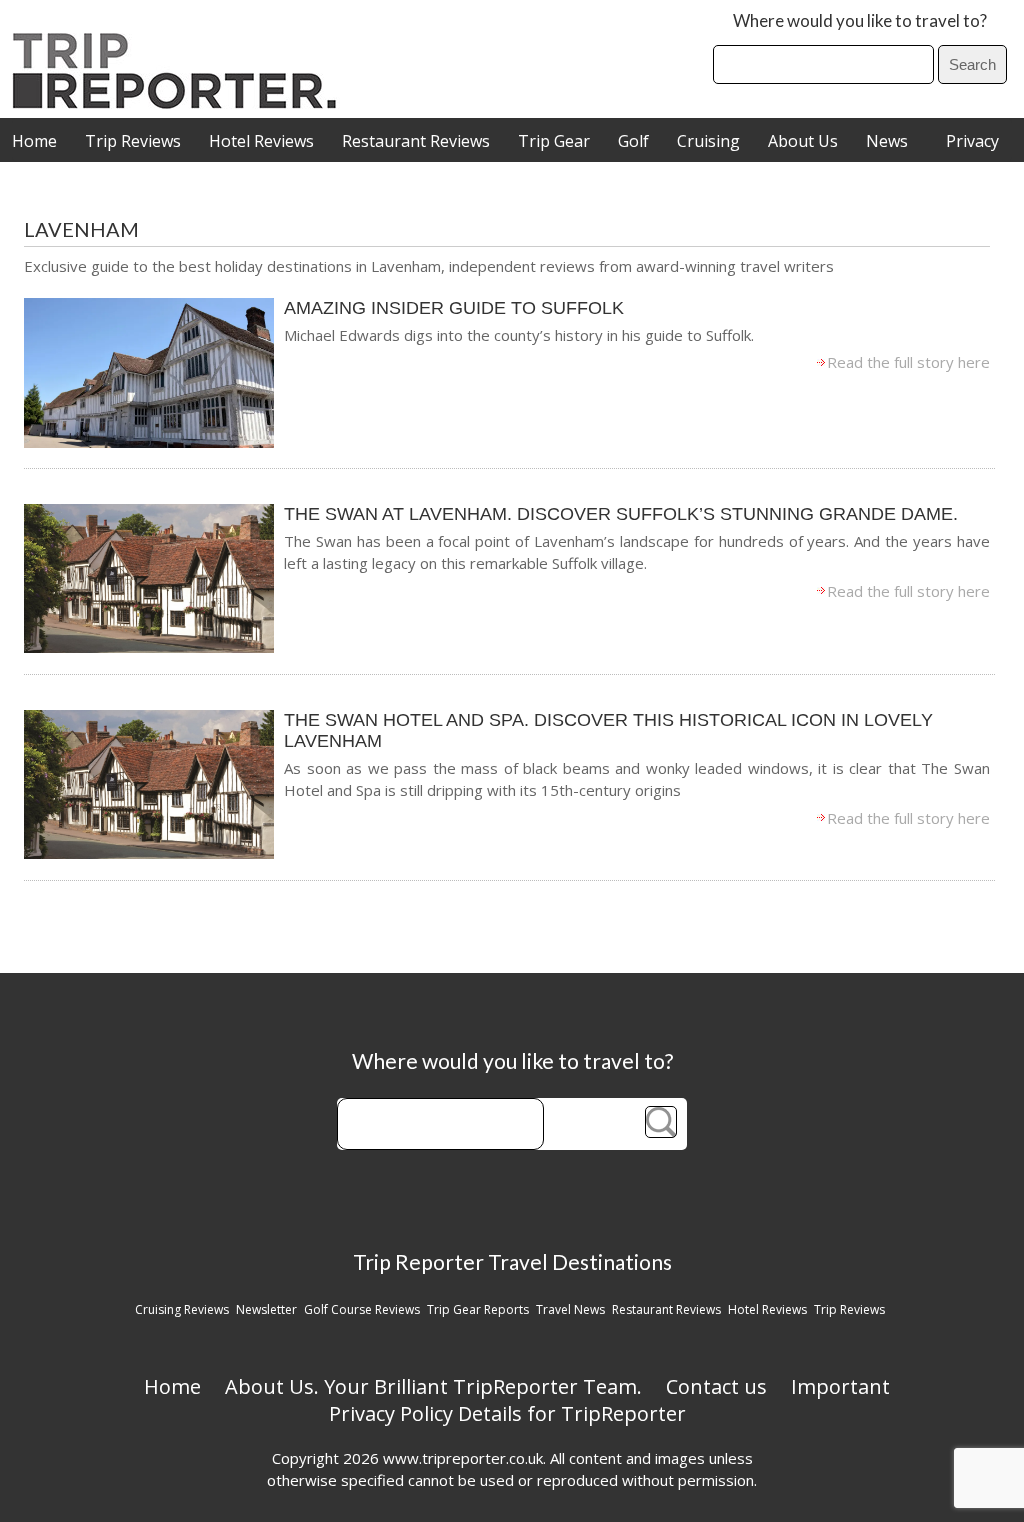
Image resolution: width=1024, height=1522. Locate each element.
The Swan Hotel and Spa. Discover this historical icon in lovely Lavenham (608, 730)
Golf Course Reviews (362, 1309)
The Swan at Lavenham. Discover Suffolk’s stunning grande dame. (621, 514)
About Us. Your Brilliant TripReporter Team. (433, 1386)
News (887, 141)
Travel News (570, 1309)
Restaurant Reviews (416, 141)
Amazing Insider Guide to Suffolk (454, 308)
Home (34, 141)
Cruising (708, 141)
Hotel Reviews (261, 141)
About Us (803, 141)
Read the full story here (908, 362)
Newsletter (266, 1309)
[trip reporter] (181, 103)
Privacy (972, 141)
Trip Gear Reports (478, 1309)
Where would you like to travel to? (860, 20)
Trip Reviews (133, 141)
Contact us (716, 1386)
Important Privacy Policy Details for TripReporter (610, 1400)
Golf (633, 141)
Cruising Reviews (182, 1309)
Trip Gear (554, 141)
